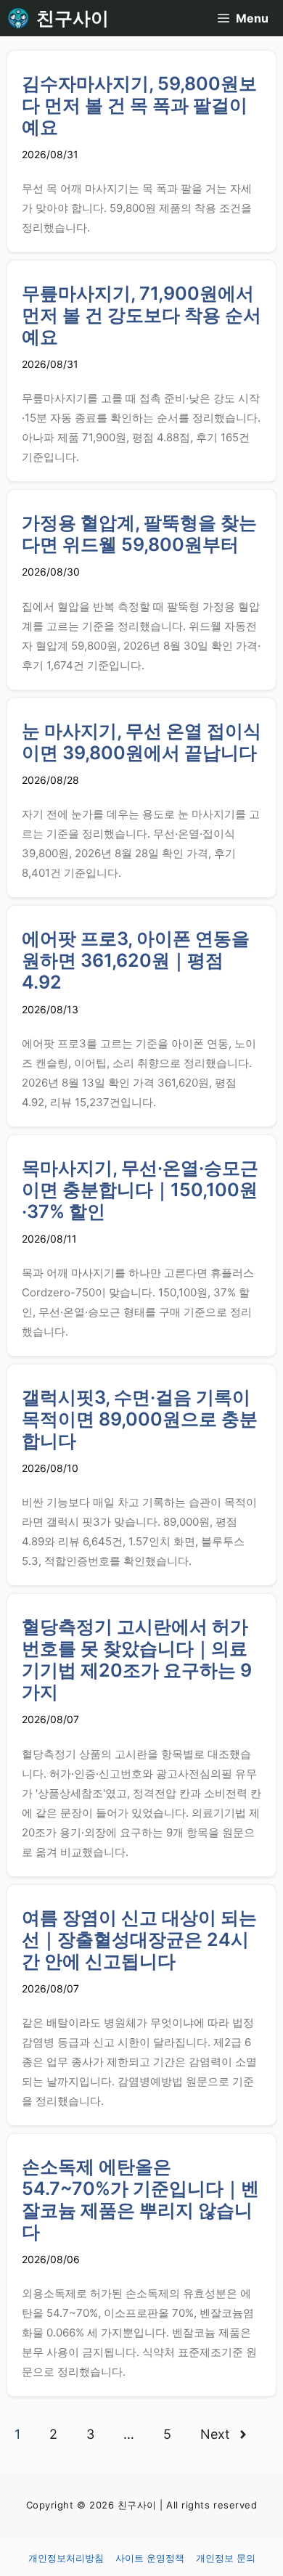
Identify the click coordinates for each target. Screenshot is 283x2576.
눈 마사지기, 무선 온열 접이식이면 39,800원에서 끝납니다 (141, 742)
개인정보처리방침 (66, 2558)
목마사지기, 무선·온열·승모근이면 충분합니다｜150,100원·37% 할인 (140, 1190)
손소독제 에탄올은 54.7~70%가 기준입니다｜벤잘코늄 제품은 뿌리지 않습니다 (140, 2199)
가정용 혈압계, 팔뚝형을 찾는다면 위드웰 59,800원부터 (139, 533)
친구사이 (73, 18)
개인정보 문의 (226, 2558)
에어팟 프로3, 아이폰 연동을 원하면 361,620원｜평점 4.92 (136, 960)
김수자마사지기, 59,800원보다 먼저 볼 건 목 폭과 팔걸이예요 (139, 105)
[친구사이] (18, 18)
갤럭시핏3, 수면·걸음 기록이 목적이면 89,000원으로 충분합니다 (140, 1419)
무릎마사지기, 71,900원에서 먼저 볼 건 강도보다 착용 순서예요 (141, 315)
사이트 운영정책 (150, 2558)
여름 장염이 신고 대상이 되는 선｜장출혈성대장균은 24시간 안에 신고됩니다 (139, 1939)
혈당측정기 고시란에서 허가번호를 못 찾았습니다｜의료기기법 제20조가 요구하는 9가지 (137, 1659)
